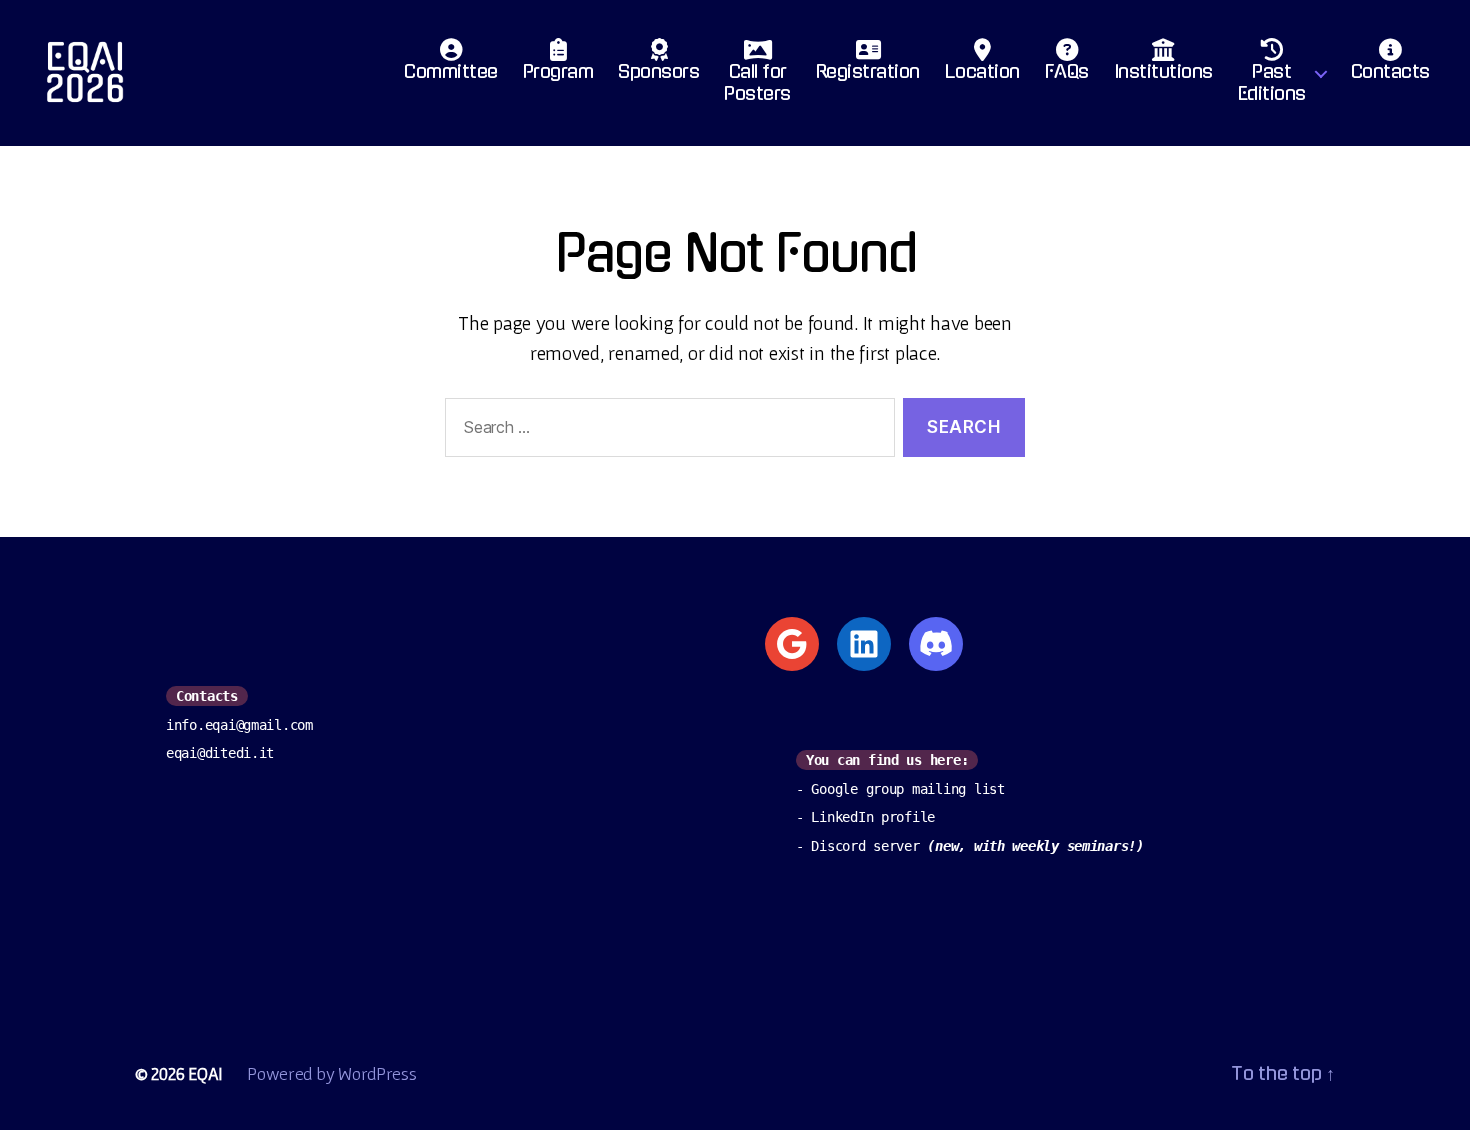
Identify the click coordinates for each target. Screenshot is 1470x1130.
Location (982, 72)
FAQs (1067, 72)
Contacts (1390, 72)
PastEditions (1272, 83)
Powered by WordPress (332, 1073)
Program (558, 72)
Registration (868, 72)
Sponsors (658, 72)
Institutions (1163, 72)
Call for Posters (757, 83)
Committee (451, 72)
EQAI (205, 1073)
